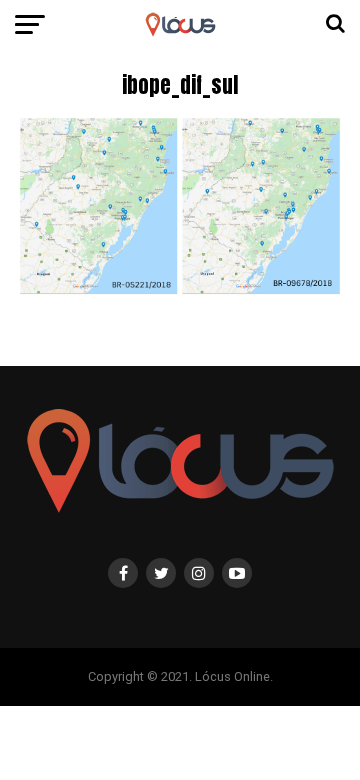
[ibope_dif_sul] (180, 293)
